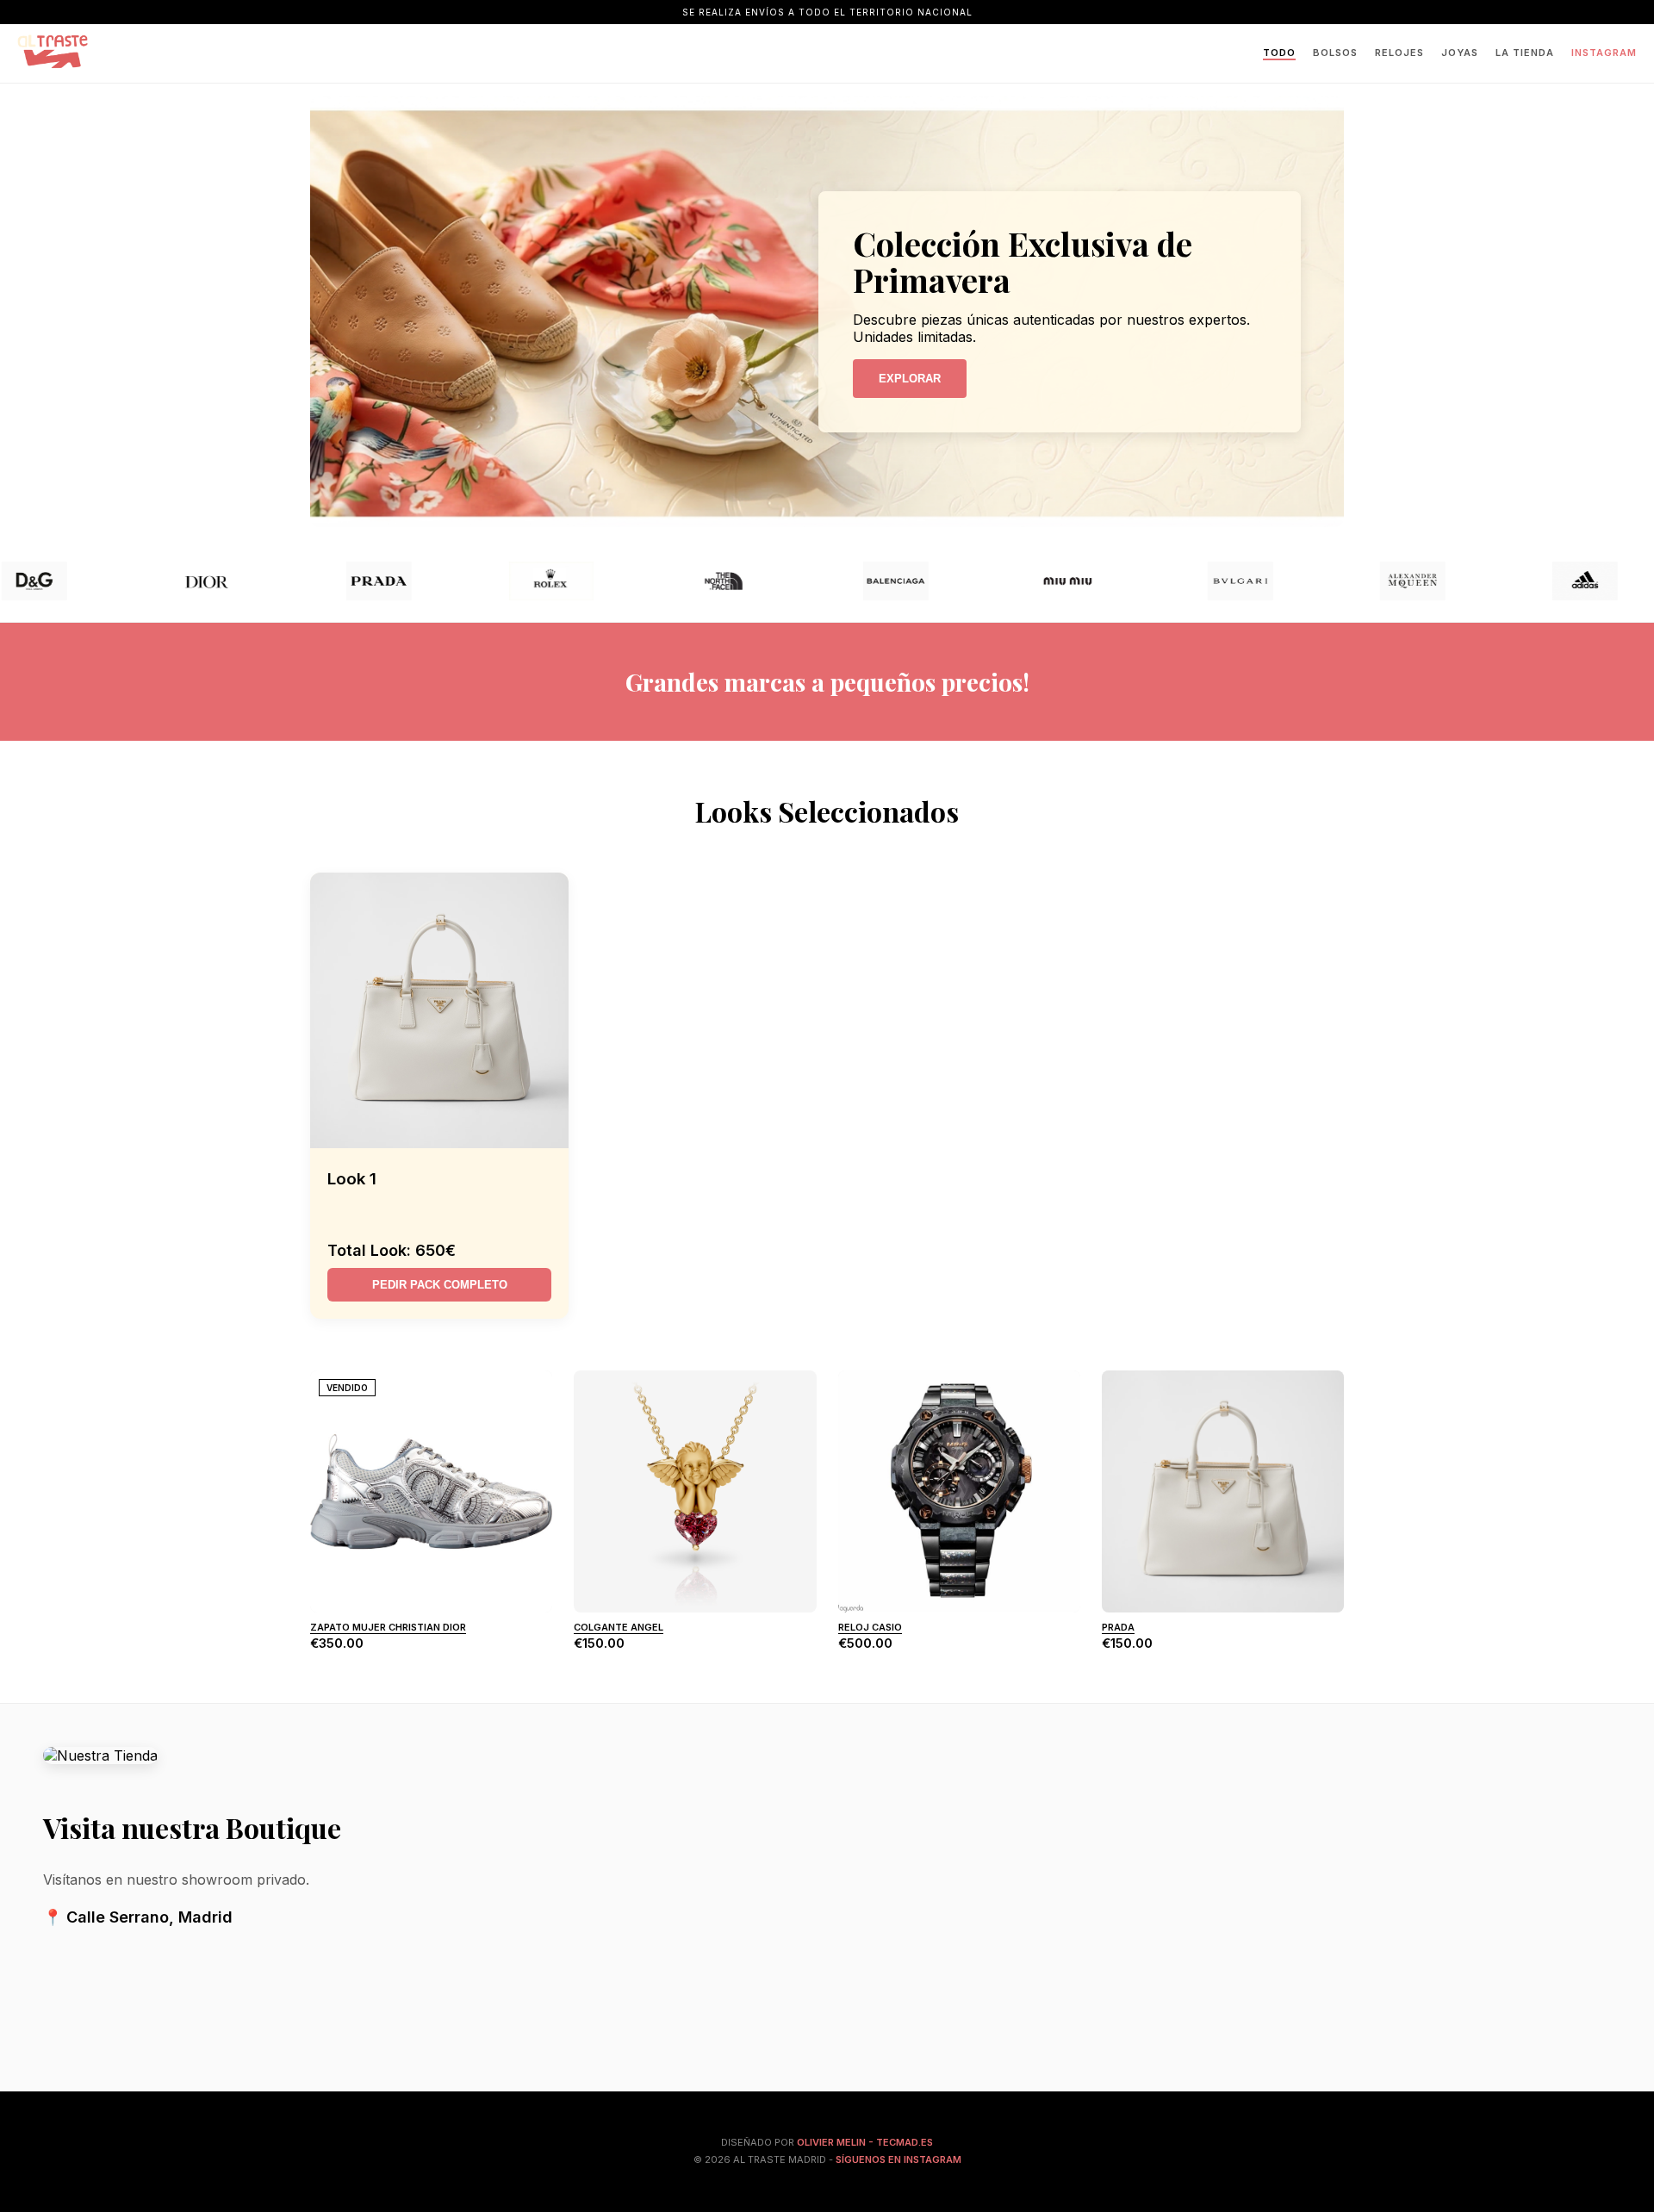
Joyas (1460, 53)
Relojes (1399, 53)
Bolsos (1335, 53)
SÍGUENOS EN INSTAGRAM (899, 2159)
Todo (1279, 53)
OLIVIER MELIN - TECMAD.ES (865, 2142)
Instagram (1604, 53)
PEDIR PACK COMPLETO (440, 1285)
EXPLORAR (910, 379)
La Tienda (1525, 53)
